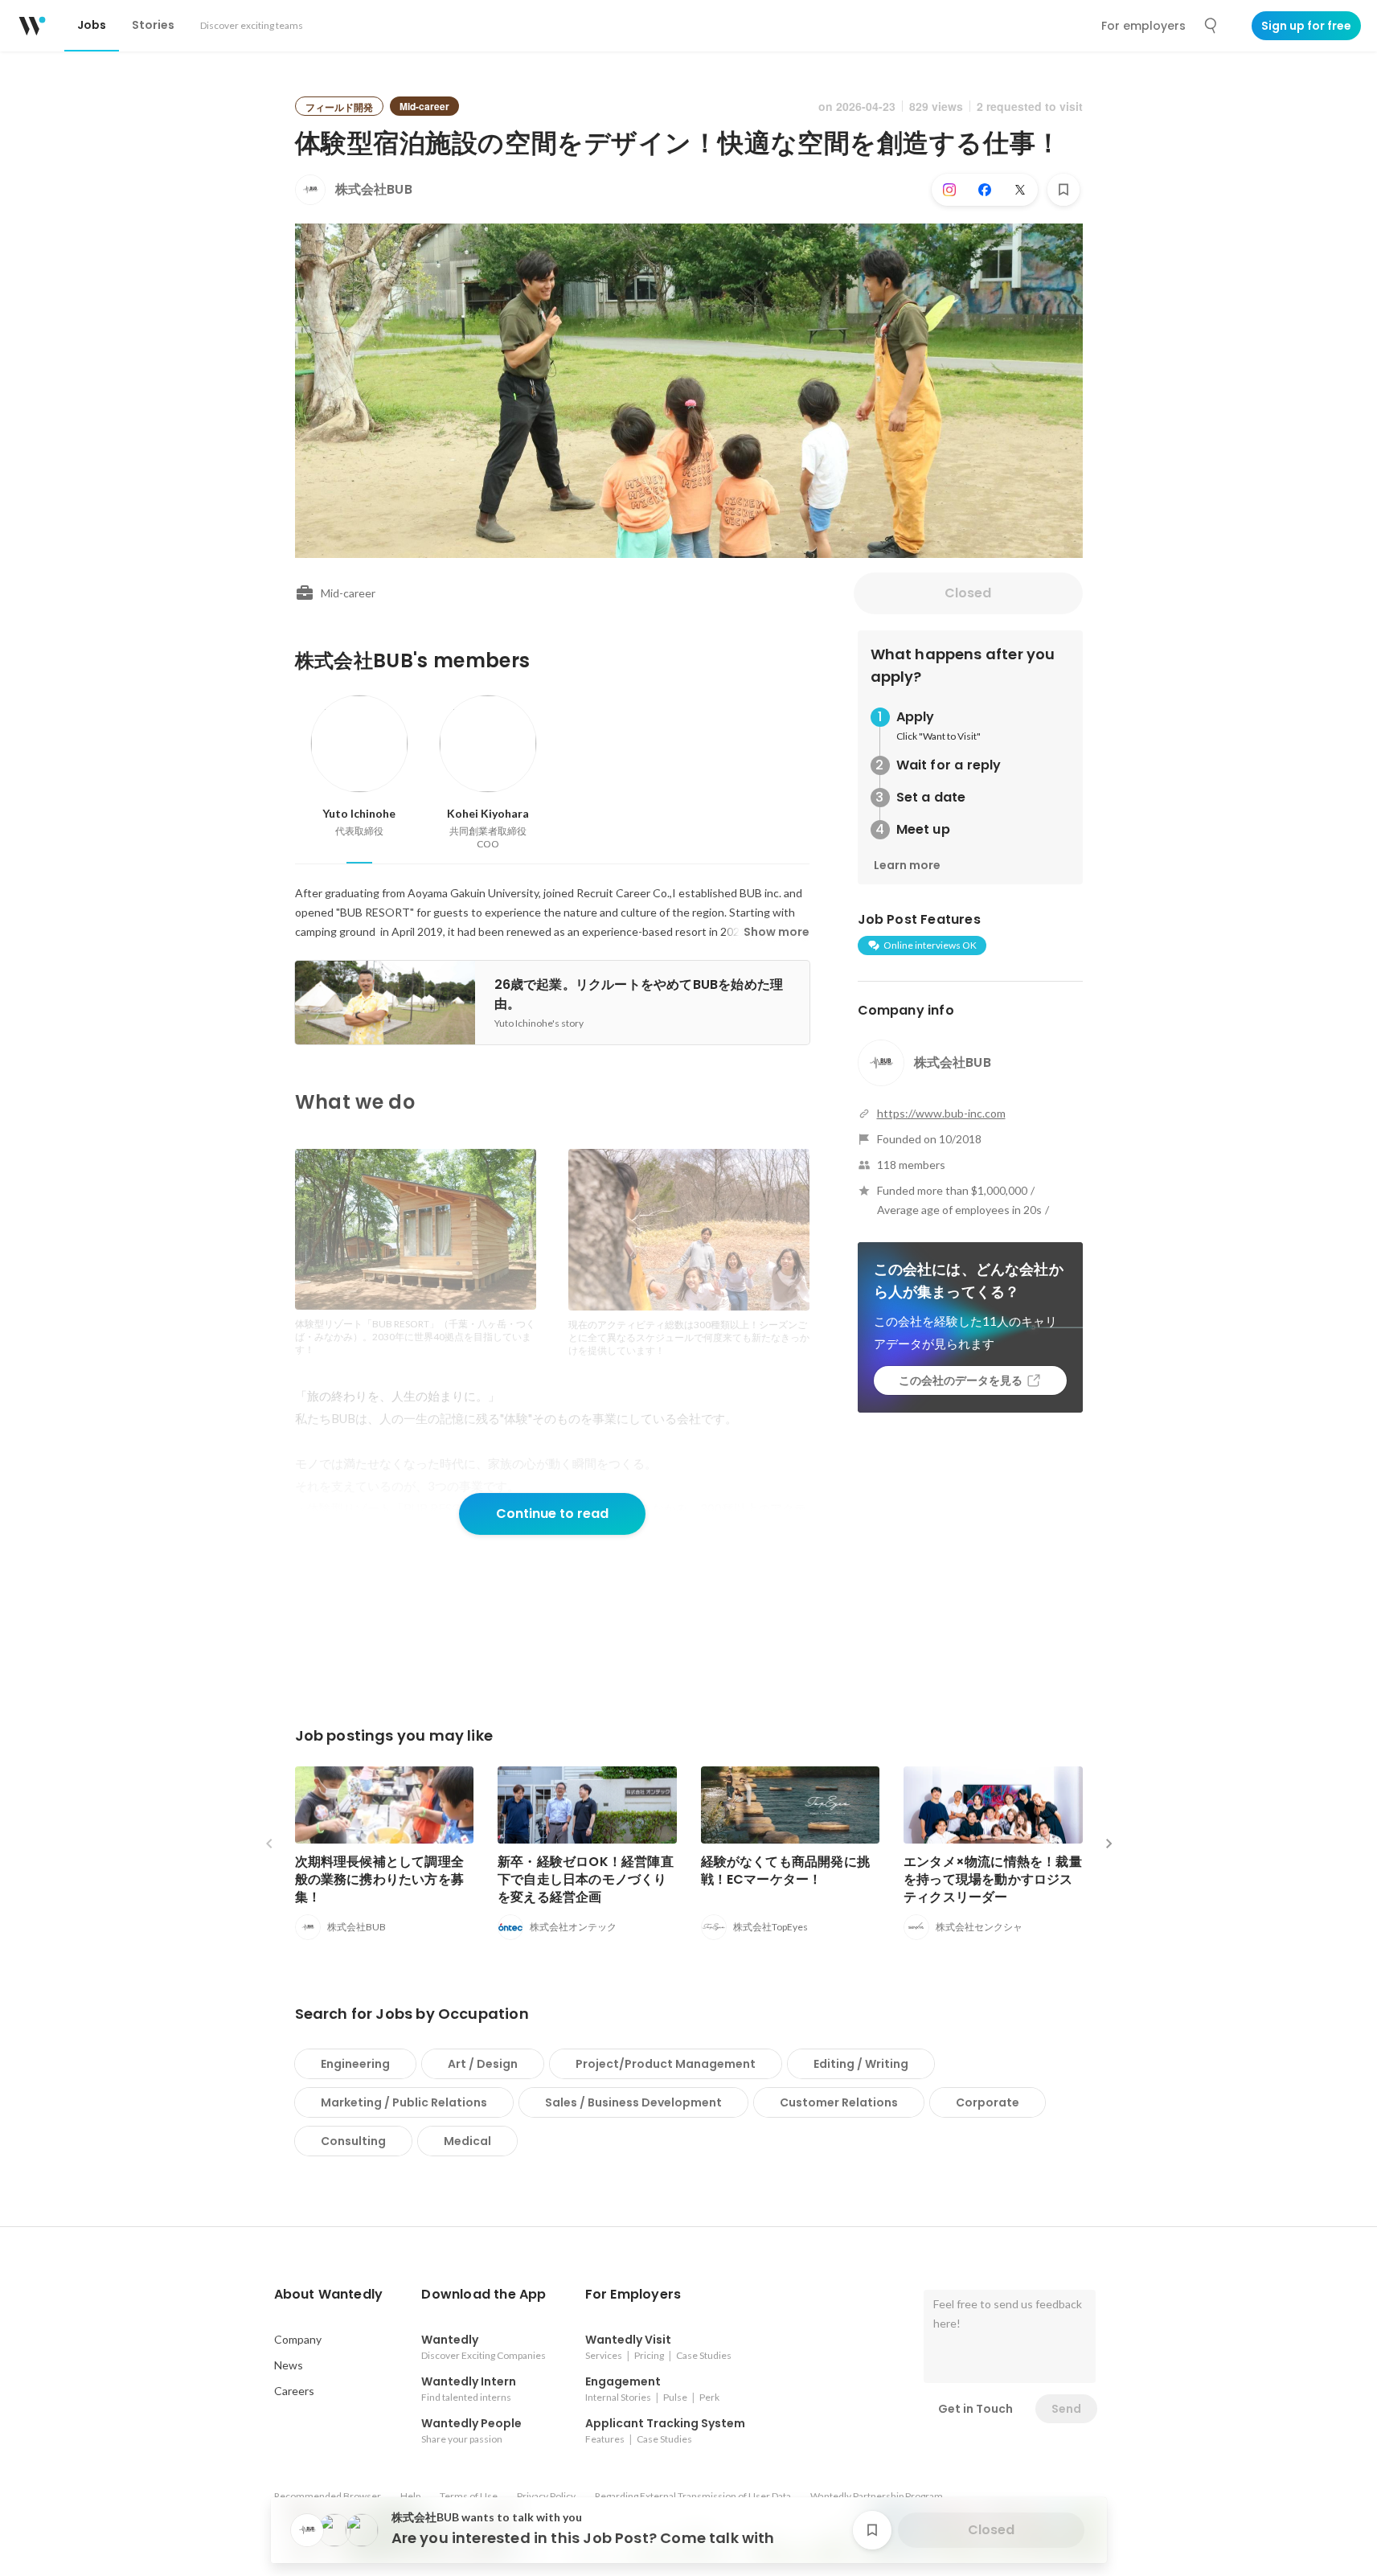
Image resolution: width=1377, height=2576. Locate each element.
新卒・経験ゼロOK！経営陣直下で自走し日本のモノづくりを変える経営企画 (586, 1879)
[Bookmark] (1063, 190)
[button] (329, 2295)
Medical (467, 2141)
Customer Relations (839, 2102)
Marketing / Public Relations (404, 2102)
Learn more (907, 865)
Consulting (353, 2141)
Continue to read (552, 1514)
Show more (777, 932)
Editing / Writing (861, 2064)
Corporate (988, 2102)
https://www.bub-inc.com (941, 1113)
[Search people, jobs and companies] (1211, 26)
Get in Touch (975, 2409)
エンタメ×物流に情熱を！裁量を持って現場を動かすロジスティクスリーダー (993, 1879)
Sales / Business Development (633, 2102)
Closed (968, 593)
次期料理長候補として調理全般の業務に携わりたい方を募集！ (380, 1879)
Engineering (355, 2064)
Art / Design (483, 2064)
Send (1066, 2409)
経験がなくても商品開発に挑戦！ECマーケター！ (786, 1870)
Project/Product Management (666, 2064)
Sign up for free (1306, 26)
